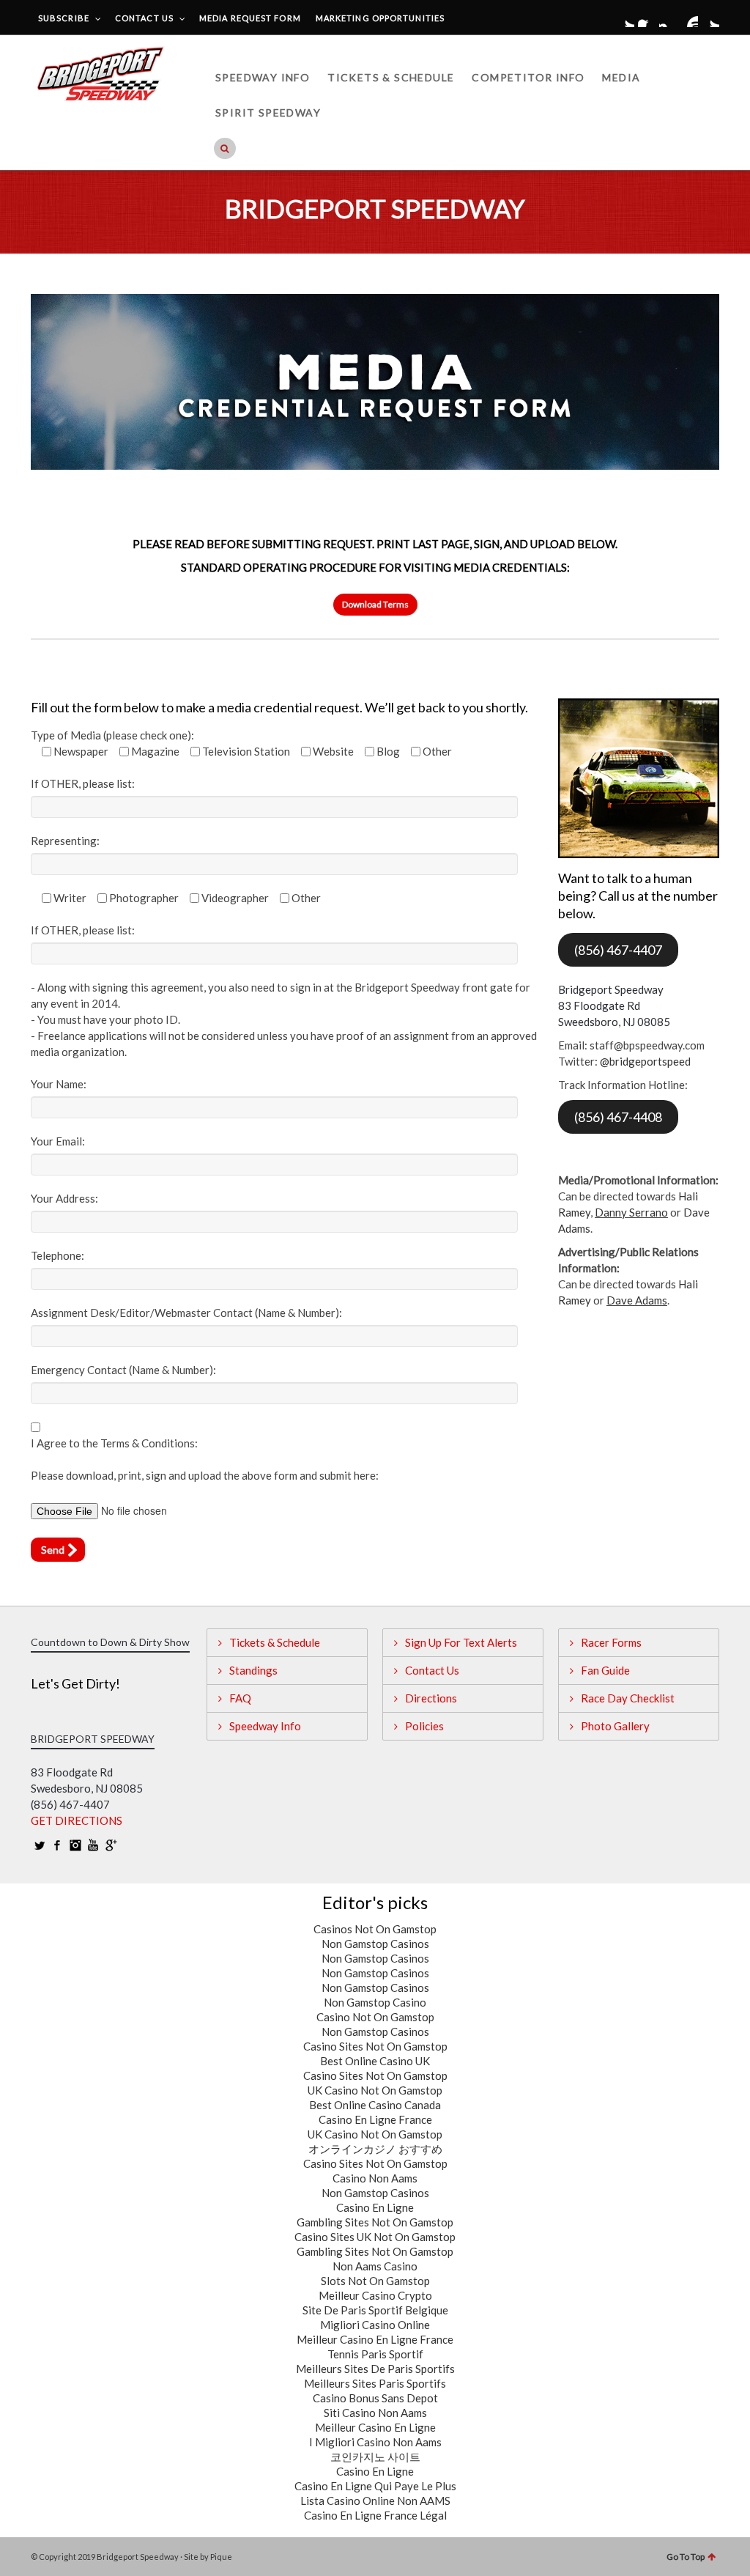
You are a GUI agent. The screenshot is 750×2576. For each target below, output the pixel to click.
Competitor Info (528, 77)
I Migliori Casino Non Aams (375, 2442)
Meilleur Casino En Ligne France (375, 2339)
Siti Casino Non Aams (375, 2413)
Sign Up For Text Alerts (461, 1642)
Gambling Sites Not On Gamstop (375, 2222)
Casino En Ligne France (375, 2119)
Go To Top (686, 2557)
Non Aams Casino (375, 2266)
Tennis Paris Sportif (375, 2354)
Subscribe (64, 18)
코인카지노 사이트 (375, 2457)
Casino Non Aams (375, 2178)
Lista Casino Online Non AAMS (375, 2501)
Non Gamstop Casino (375, 2002)
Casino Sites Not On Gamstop (375, 2046)
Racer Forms (611, 1642)
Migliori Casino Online (375, 2325)
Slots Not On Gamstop (375, 2281)
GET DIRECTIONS (77, 1820)
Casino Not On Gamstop (375, 2017)
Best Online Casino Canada (375, 2105)
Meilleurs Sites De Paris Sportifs (375, 2369)
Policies (424, 1726)
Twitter (625, 18)
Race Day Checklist (628, 1698)
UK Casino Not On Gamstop (375, 2090)
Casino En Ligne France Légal (375, 2515)
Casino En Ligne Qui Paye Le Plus (375, 2486)
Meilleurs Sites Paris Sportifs (375, 2383)
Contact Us (144, 18)
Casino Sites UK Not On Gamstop (375, 2237)
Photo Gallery (615, 1726)
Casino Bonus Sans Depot (375, 2398)
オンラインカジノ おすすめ (375, 2149)
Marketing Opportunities (380, 18)
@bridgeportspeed (645, 1061)
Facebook (647, 18)
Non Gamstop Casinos (375, 1944)
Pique (221, 2557)
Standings (253, 1670)
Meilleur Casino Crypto (375, 2295)
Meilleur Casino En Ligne (375, 2427)
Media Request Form (250, 18)
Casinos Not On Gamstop (375, 1929)
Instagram (668, 18)
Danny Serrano (631, 1212)
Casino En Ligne (375, 2207)
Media (621, 77)
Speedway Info (263, 77)
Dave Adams (637, 1300)
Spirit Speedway (268, 112)
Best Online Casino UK (375, 2061)
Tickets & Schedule (391, 77)
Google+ (710, 18)
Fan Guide (605, 1670)
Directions (431, 1698)
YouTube (689, 18)
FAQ (240, 1698)
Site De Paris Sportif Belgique (375, 2310)
